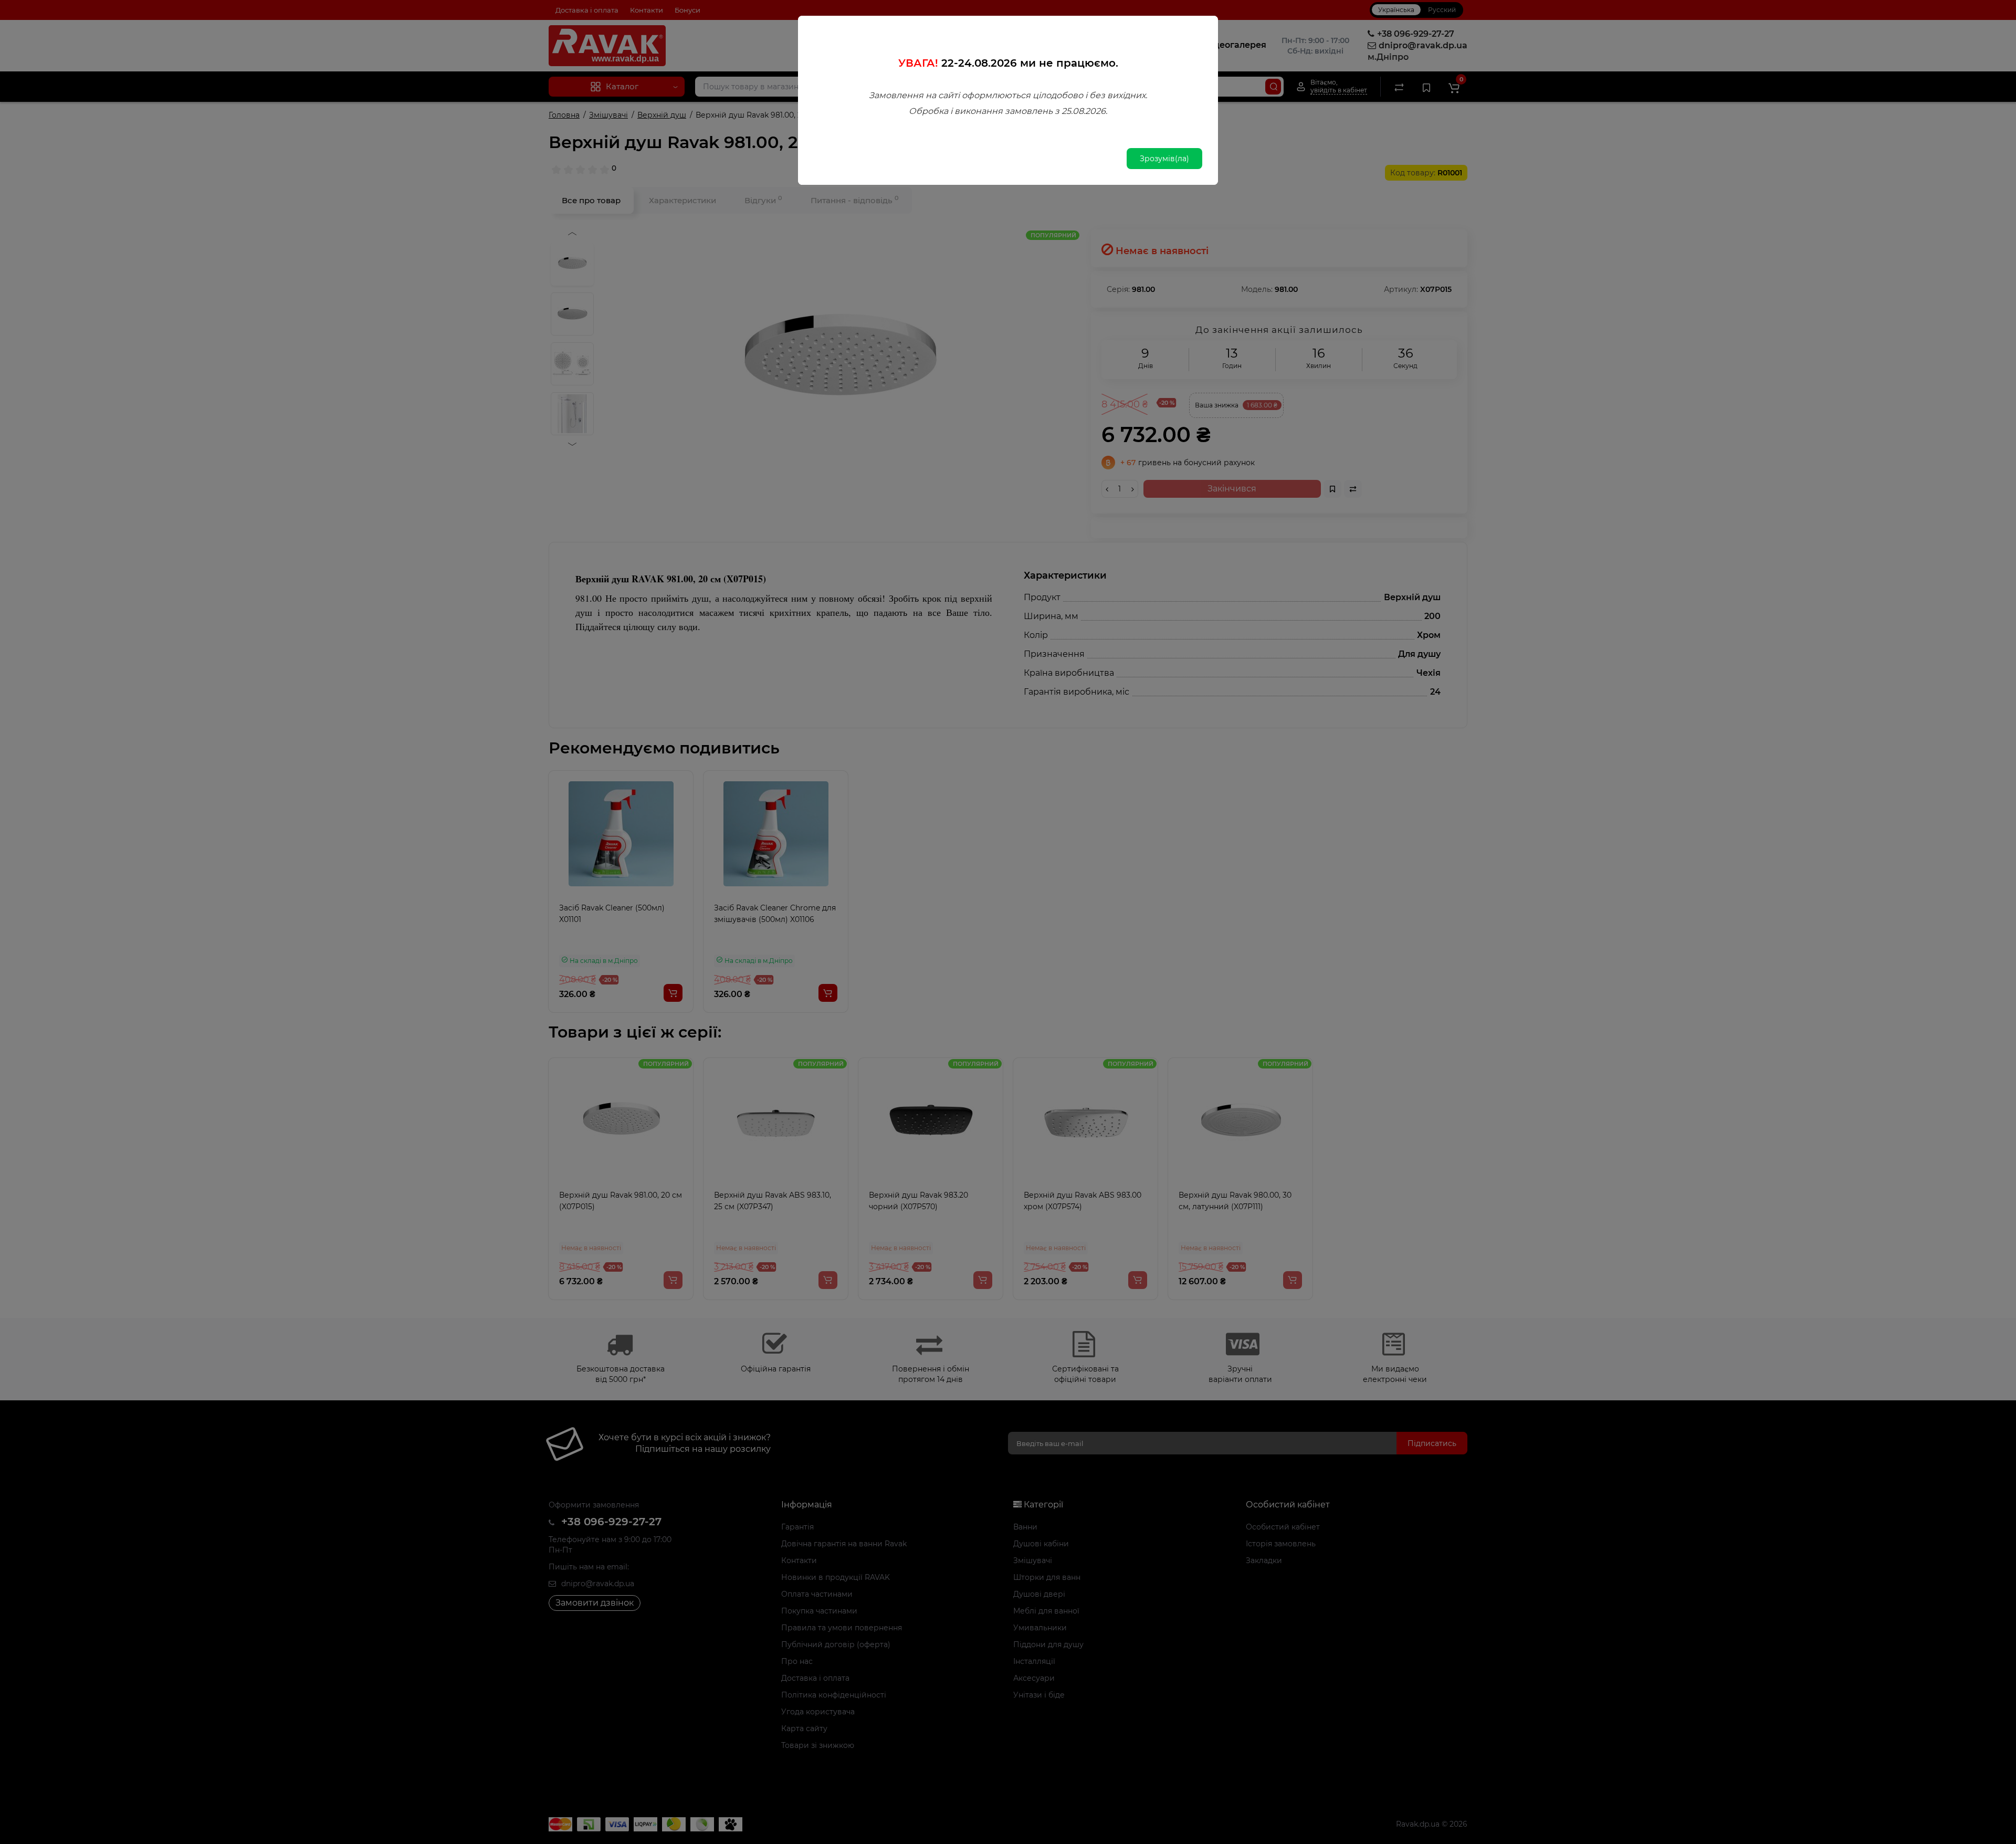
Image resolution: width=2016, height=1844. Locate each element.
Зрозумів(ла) (1164, 159)
